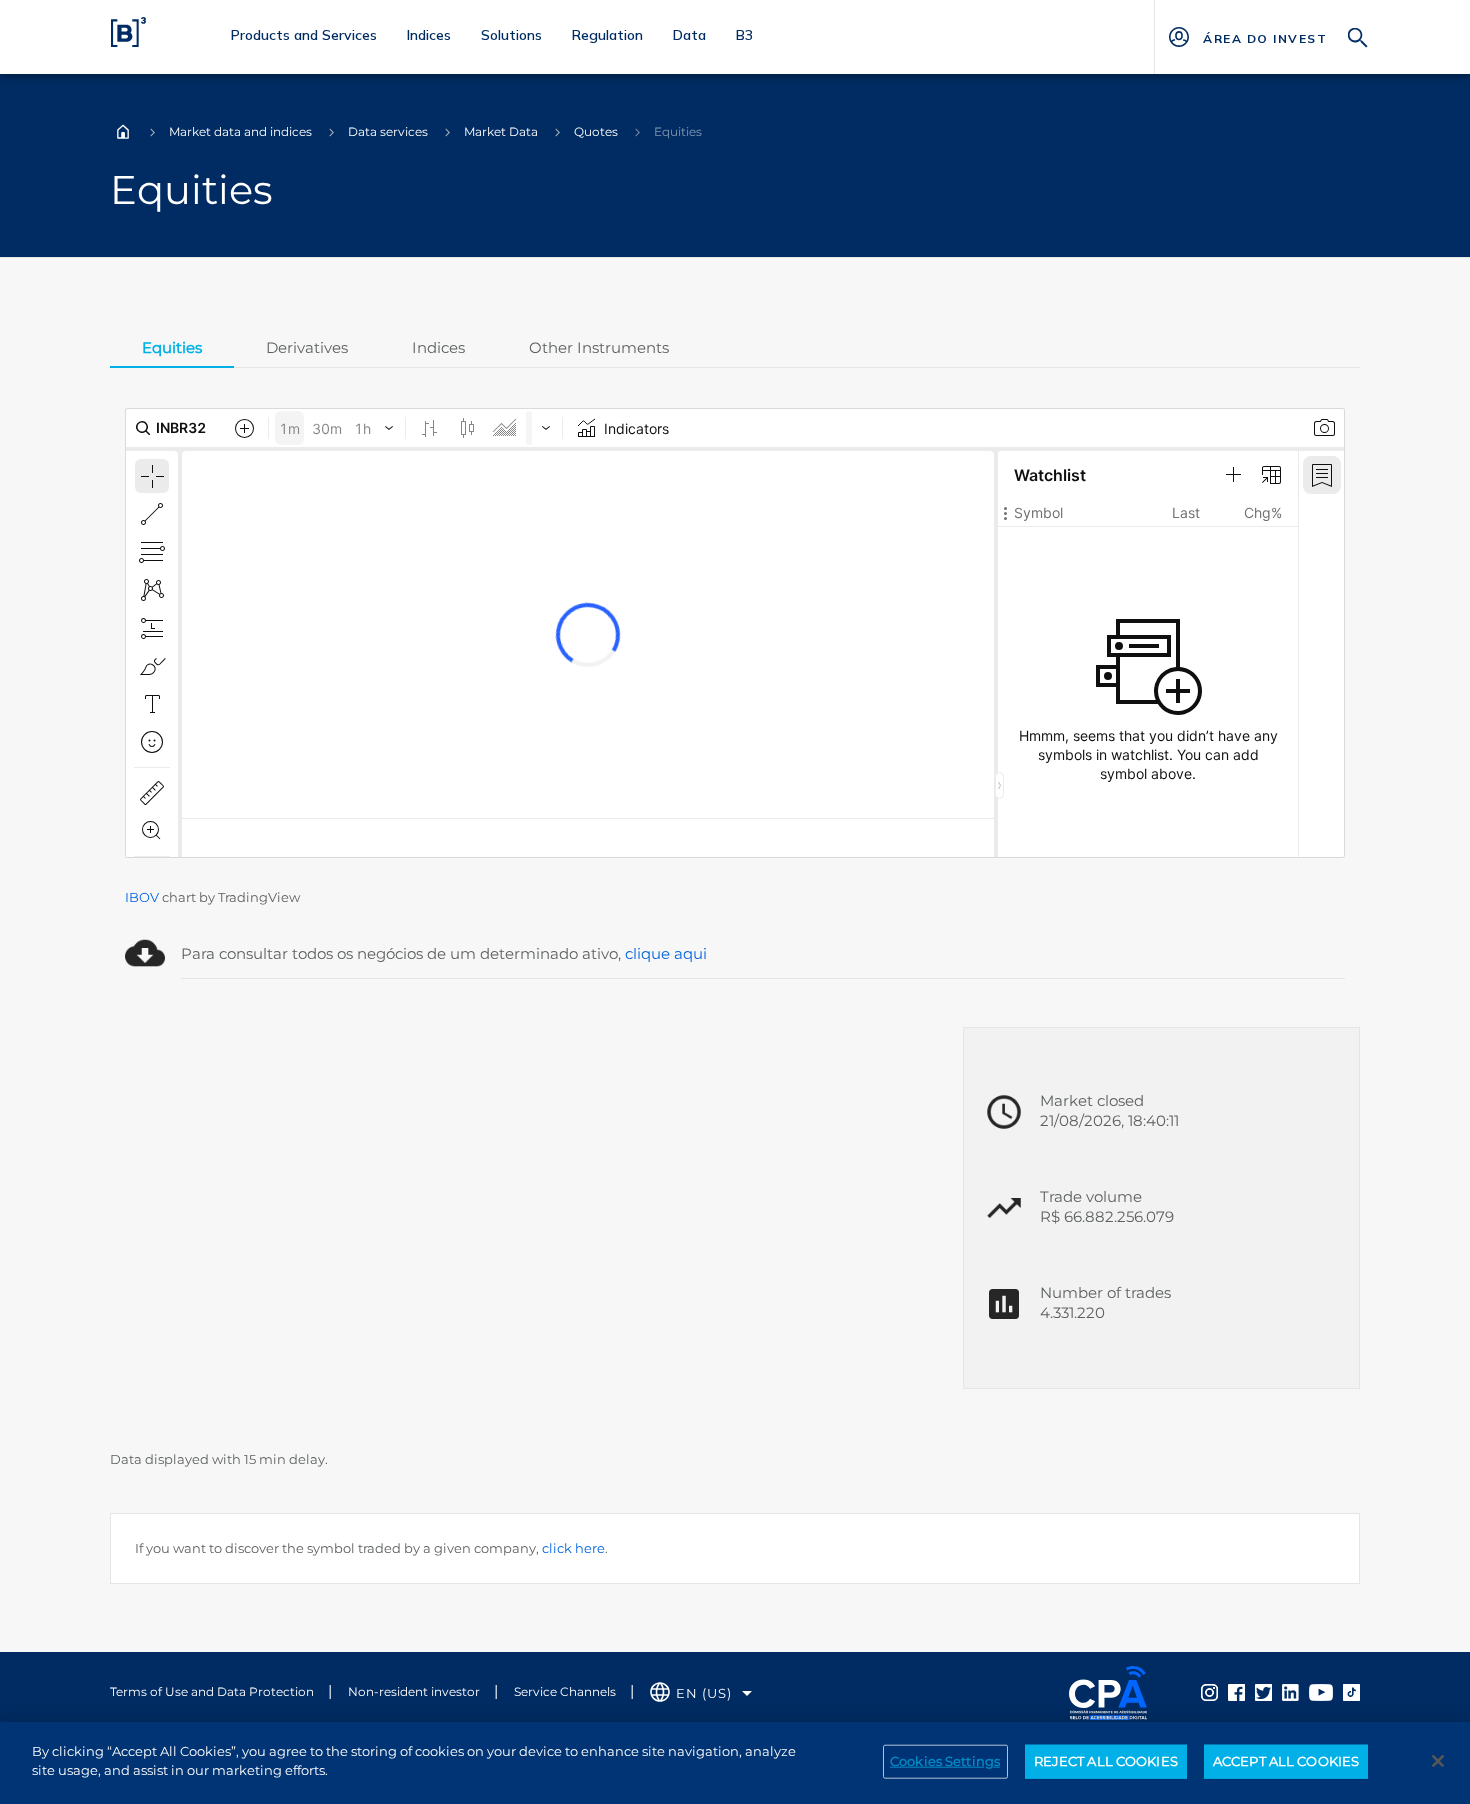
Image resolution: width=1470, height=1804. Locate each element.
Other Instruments (599, 347)
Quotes (596, 131)
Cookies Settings (945, 1761)
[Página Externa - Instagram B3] (1209, 1691)
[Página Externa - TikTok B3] (1351, 1691)
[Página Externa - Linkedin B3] (1290, 1691)
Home (123, 132)
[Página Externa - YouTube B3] (1321, 1691)
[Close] (1438, 1761)
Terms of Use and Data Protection (212, 1691)
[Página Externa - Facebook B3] (1236, 1691)
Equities (172, 347)
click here (573, 1548)
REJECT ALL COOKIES (1106, 1761)
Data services (388, 131)
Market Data (501, 131)
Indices (438, 347)
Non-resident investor (414, 1691)
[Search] (1358, 35)
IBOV (142, 897)
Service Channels (565, 1691)
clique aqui (666, 953)
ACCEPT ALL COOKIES (1286, 1761)
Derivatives (307, 347)
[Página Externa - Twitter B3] (1263, 1691)
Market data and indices (240, 131)
